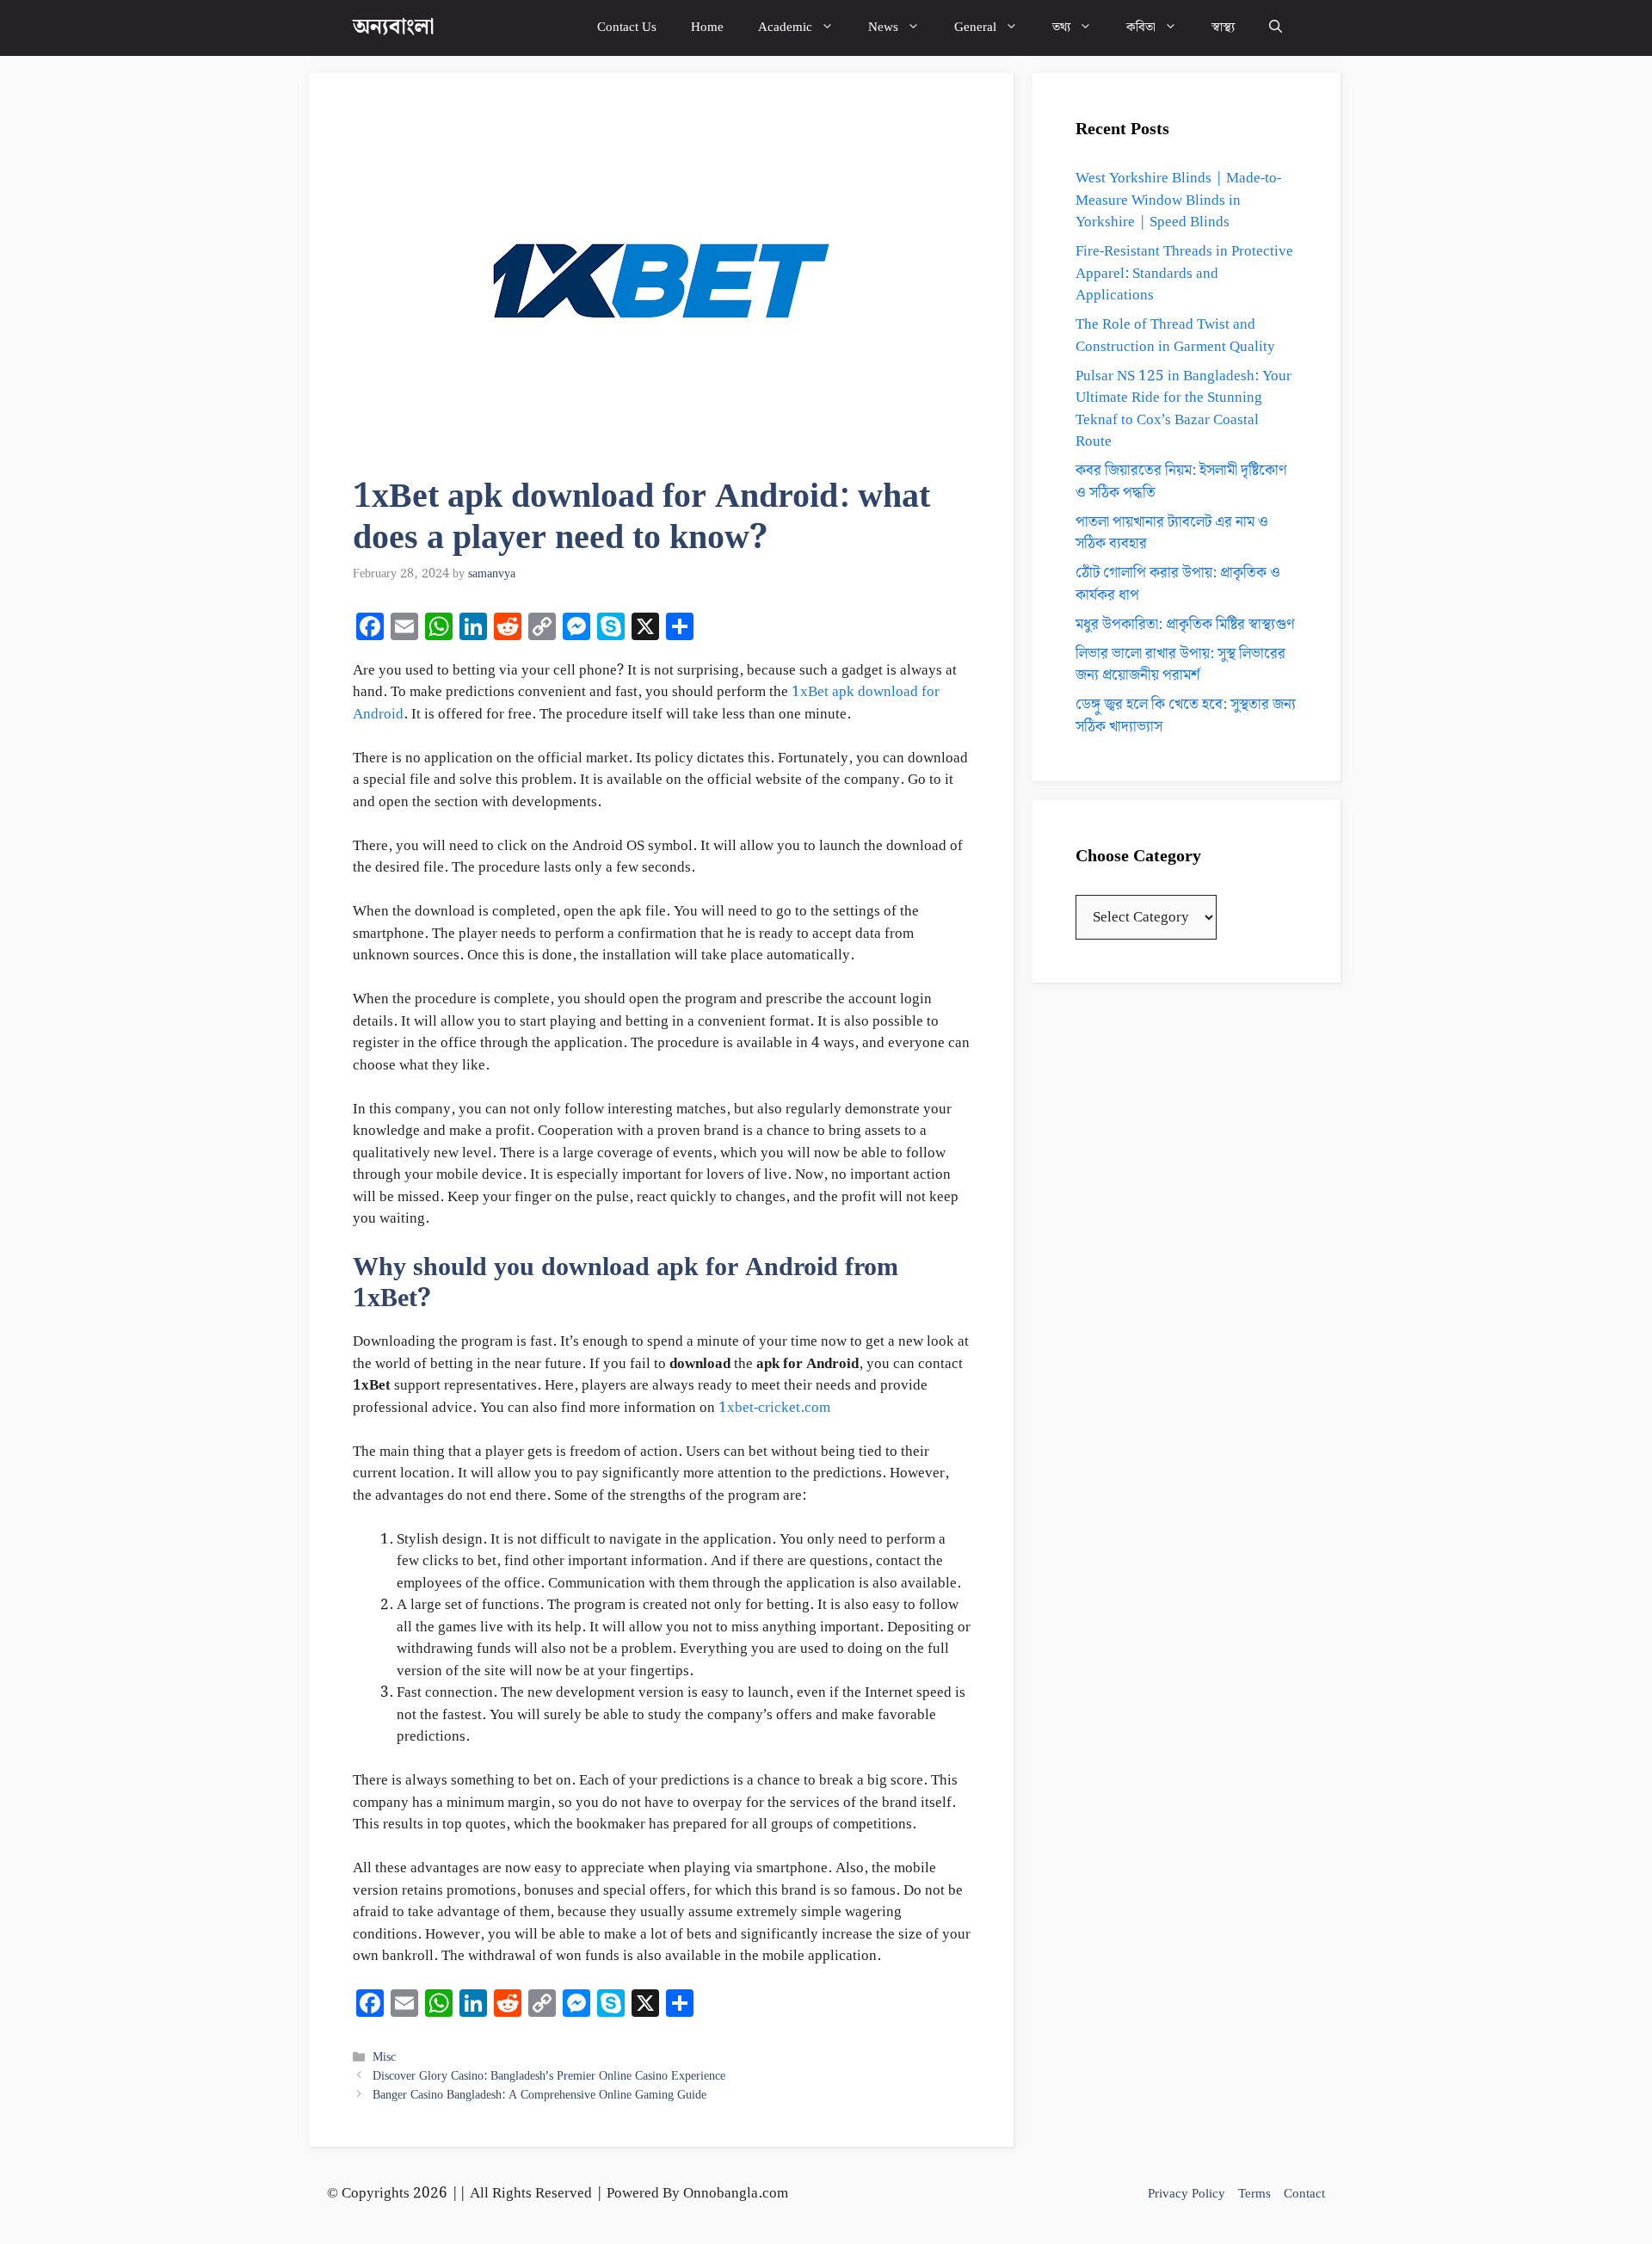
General (975, 28)
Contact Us (627, 28)
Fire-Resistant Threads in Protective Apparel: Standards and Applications (1184, 273)
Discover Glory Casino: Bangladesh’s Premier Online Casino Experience (549, 2076)
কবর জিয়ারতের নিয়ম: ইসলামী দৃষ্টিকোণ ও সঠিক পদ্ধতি (1181, 482)
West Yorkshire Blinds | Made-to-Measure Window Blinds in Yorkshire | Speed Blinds (1178, 200)
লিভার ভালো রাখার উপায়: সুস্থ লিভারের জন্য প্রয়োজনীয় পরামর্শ (1180, 665)
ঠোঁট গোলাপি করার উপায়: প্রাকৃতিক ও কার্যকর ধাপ (1178, 584)
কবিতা (1141, 28)
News (883, 28)
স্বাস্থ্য (1223, 28)
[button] (1276, 28)
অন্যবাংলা (394, 28)
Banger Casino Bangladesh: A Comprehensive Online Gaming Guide (539, 2095)
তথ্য (1061, 28)
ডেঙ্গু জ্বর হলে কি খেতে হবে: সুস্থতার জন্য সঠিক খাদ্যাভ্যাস (1186, 716)
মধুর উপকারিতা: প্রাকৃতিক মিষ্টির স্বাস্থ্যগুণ (1185, 625)
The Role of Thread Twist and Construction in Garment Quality (1175, 336)
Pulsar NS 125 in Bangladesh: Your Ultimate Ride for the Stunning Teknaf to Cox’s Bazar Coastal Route (1184, 409)
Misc (384, 2057)
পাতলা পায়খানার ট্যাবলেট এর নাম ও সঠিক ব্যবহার (1172, 533)
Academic (785, 28)
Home (707, 28)
